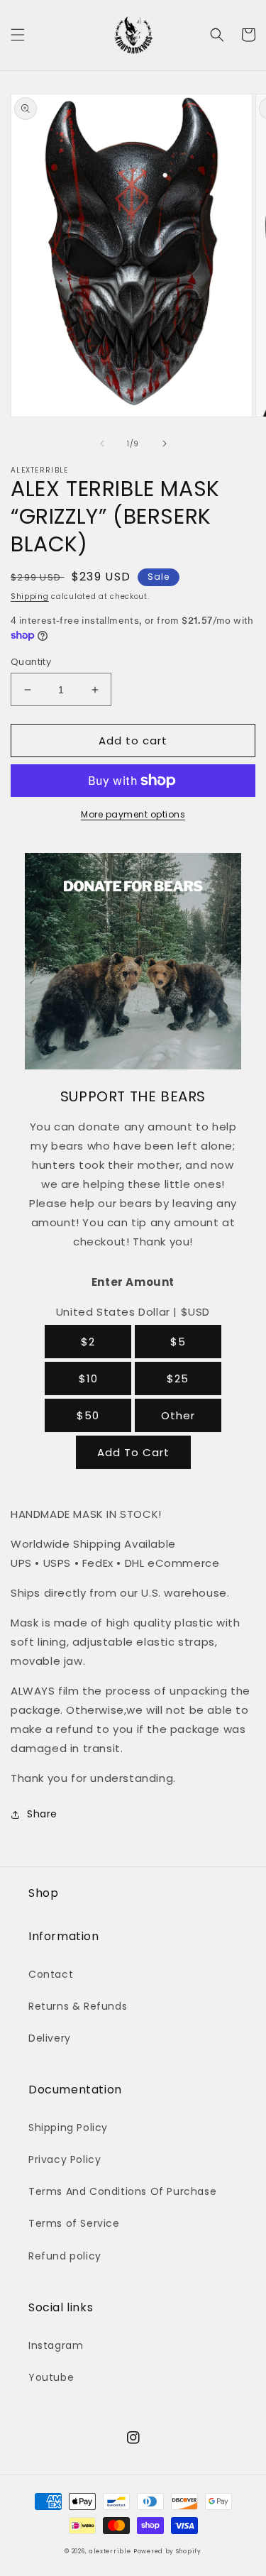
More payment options (133, 814)
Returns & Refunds (78, 2006)
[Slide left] (102, 444)
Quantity (31, 662)
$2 (88, 1342)
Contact (51, 1974)
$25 (178, 1378)
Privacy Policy (65, 2159)
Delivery (50, 2038)
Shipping (30, 596)
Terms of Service (74, 2223)
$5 (178, 1342)
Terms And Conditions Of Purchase (122, 2191)
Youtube (51, 2377)
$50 (88, 1415)
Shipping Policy (68, 2128)
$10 (88, 1378)
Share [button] (42, 1814)
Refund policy (65, 2256)
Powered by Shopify (167, 2551)
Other (178, 1415)
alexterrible (110, 2551)
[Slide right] (165, 444)
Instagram (56, 2345)
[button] (18, 35)
